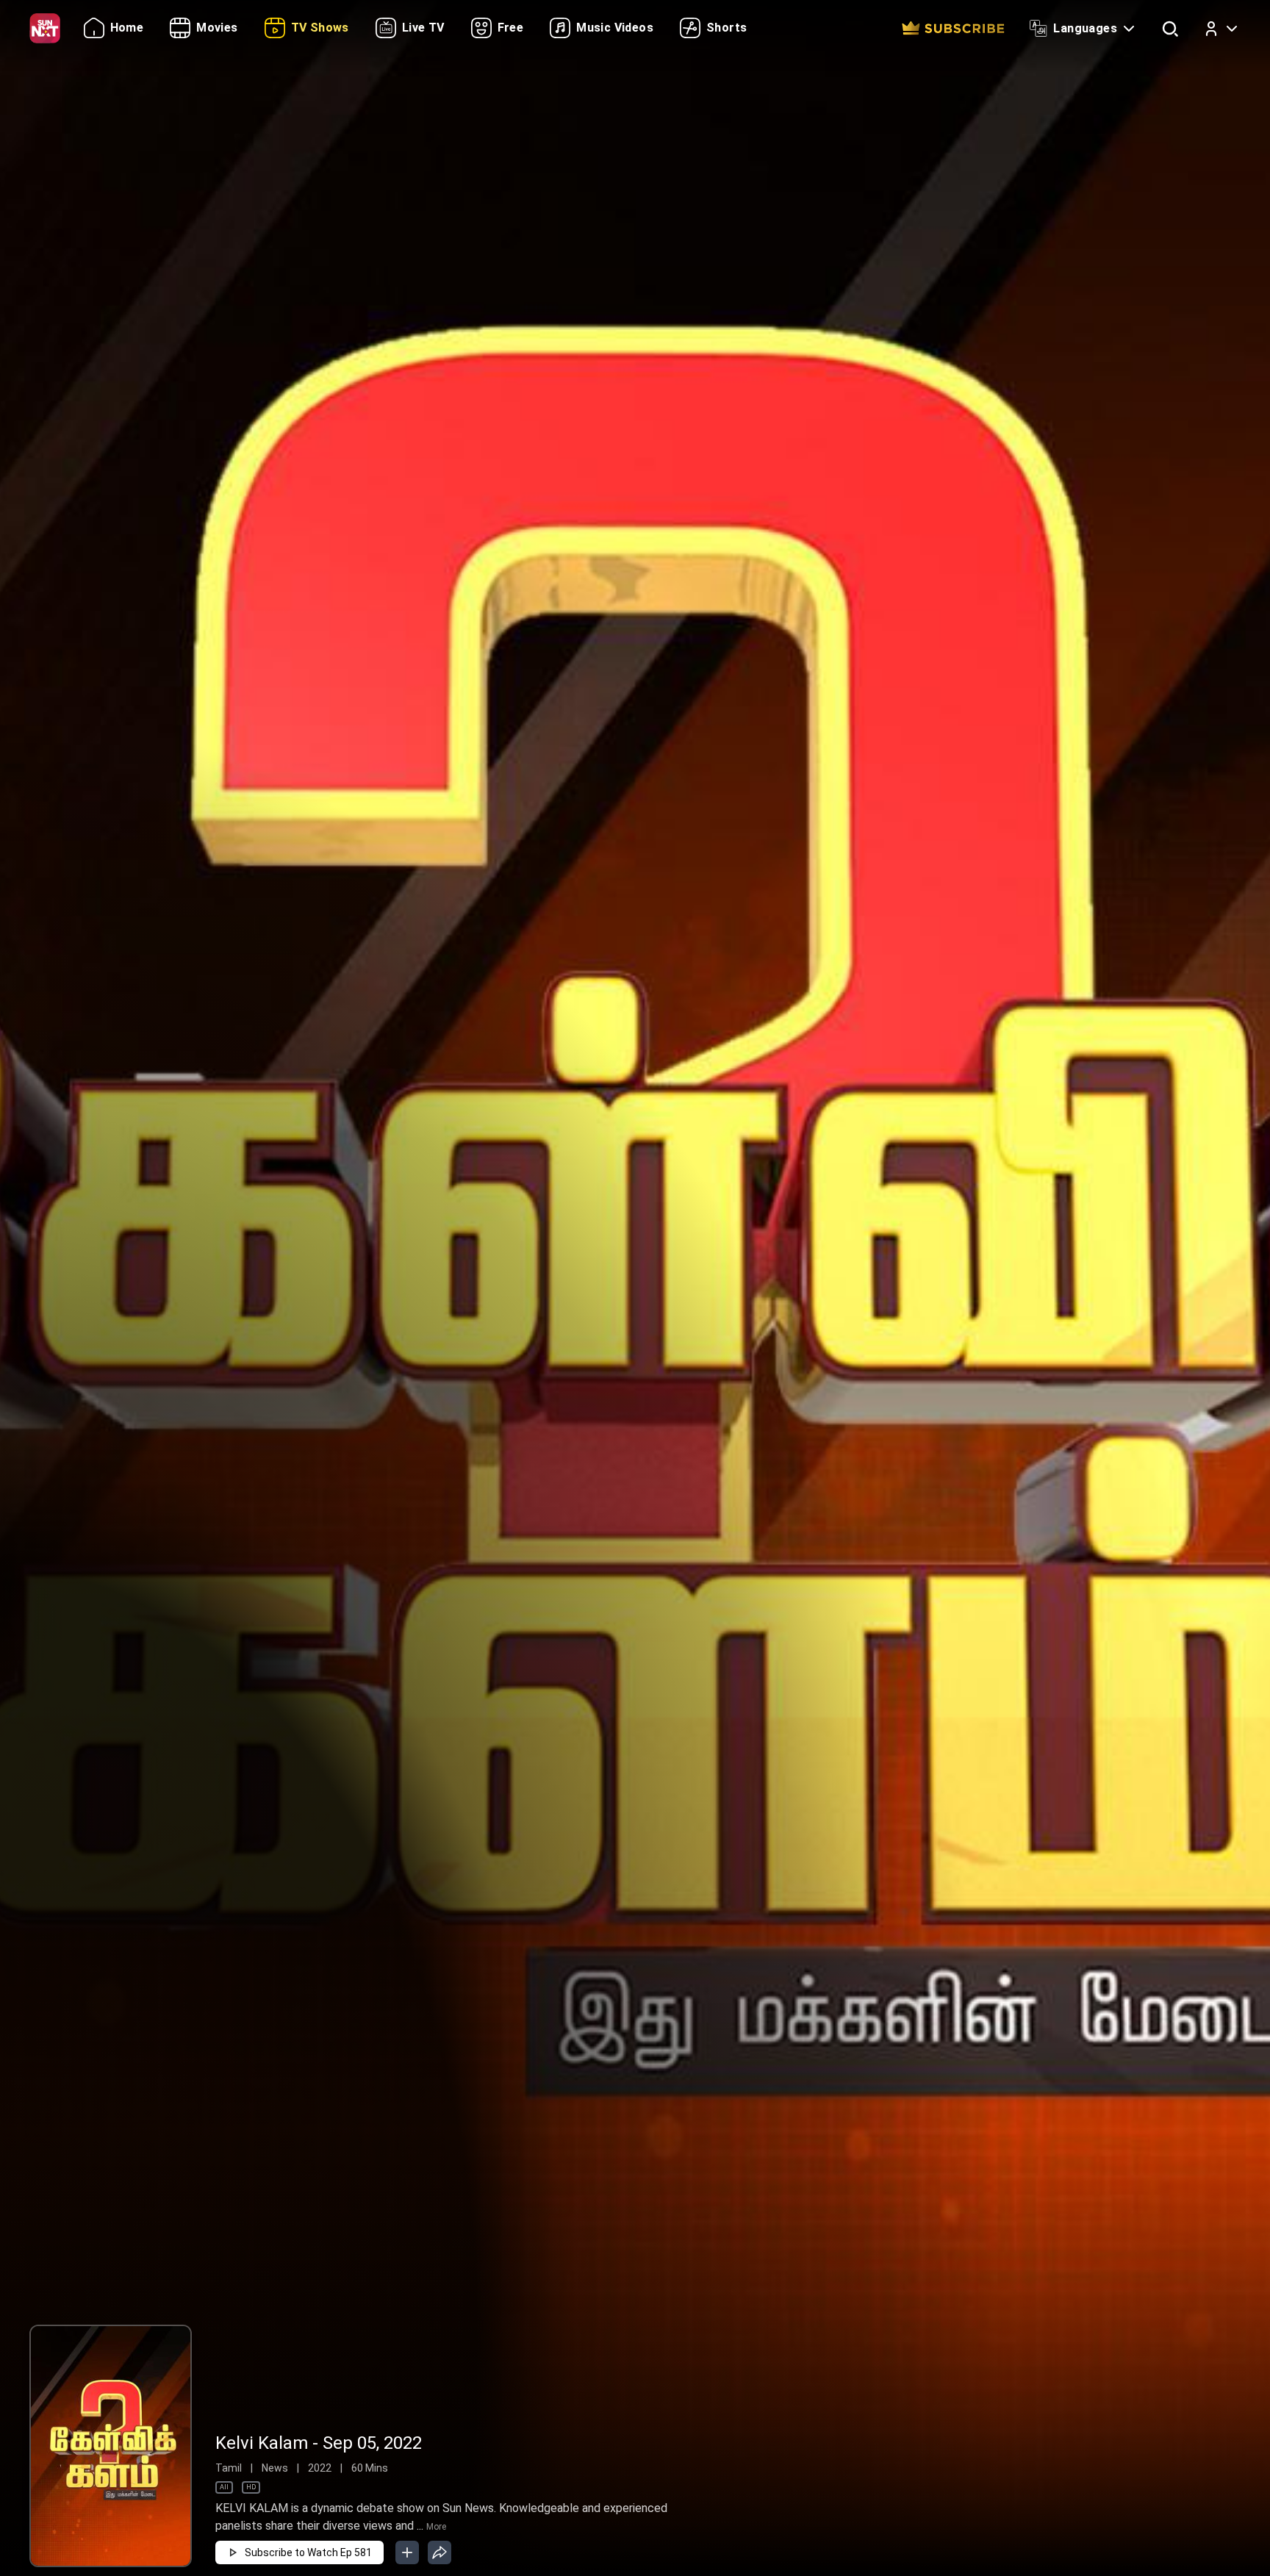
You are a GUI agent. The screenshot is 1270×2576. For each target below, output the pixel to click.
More (436, 2527)
